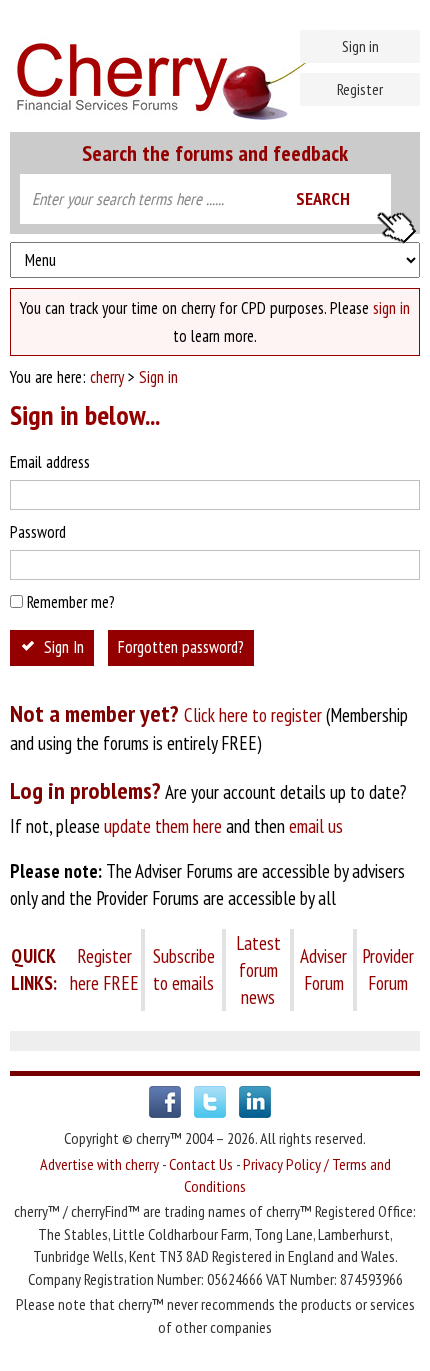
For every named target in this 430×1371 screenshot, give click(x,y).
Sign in (360, 46)
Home (215, 70)
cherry (107, 377)
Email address (50, 462)
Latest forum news (258, 970)
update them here (163, 826)
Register (360, 89)
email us (316, 826)
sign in (391, 308)
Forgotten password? (181, 647)
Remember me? (71, 602)
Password (38, 532)
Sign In (64, 647)
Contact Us (201, 1164)
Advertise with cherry (99, 1164)
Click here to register (253, 715)
